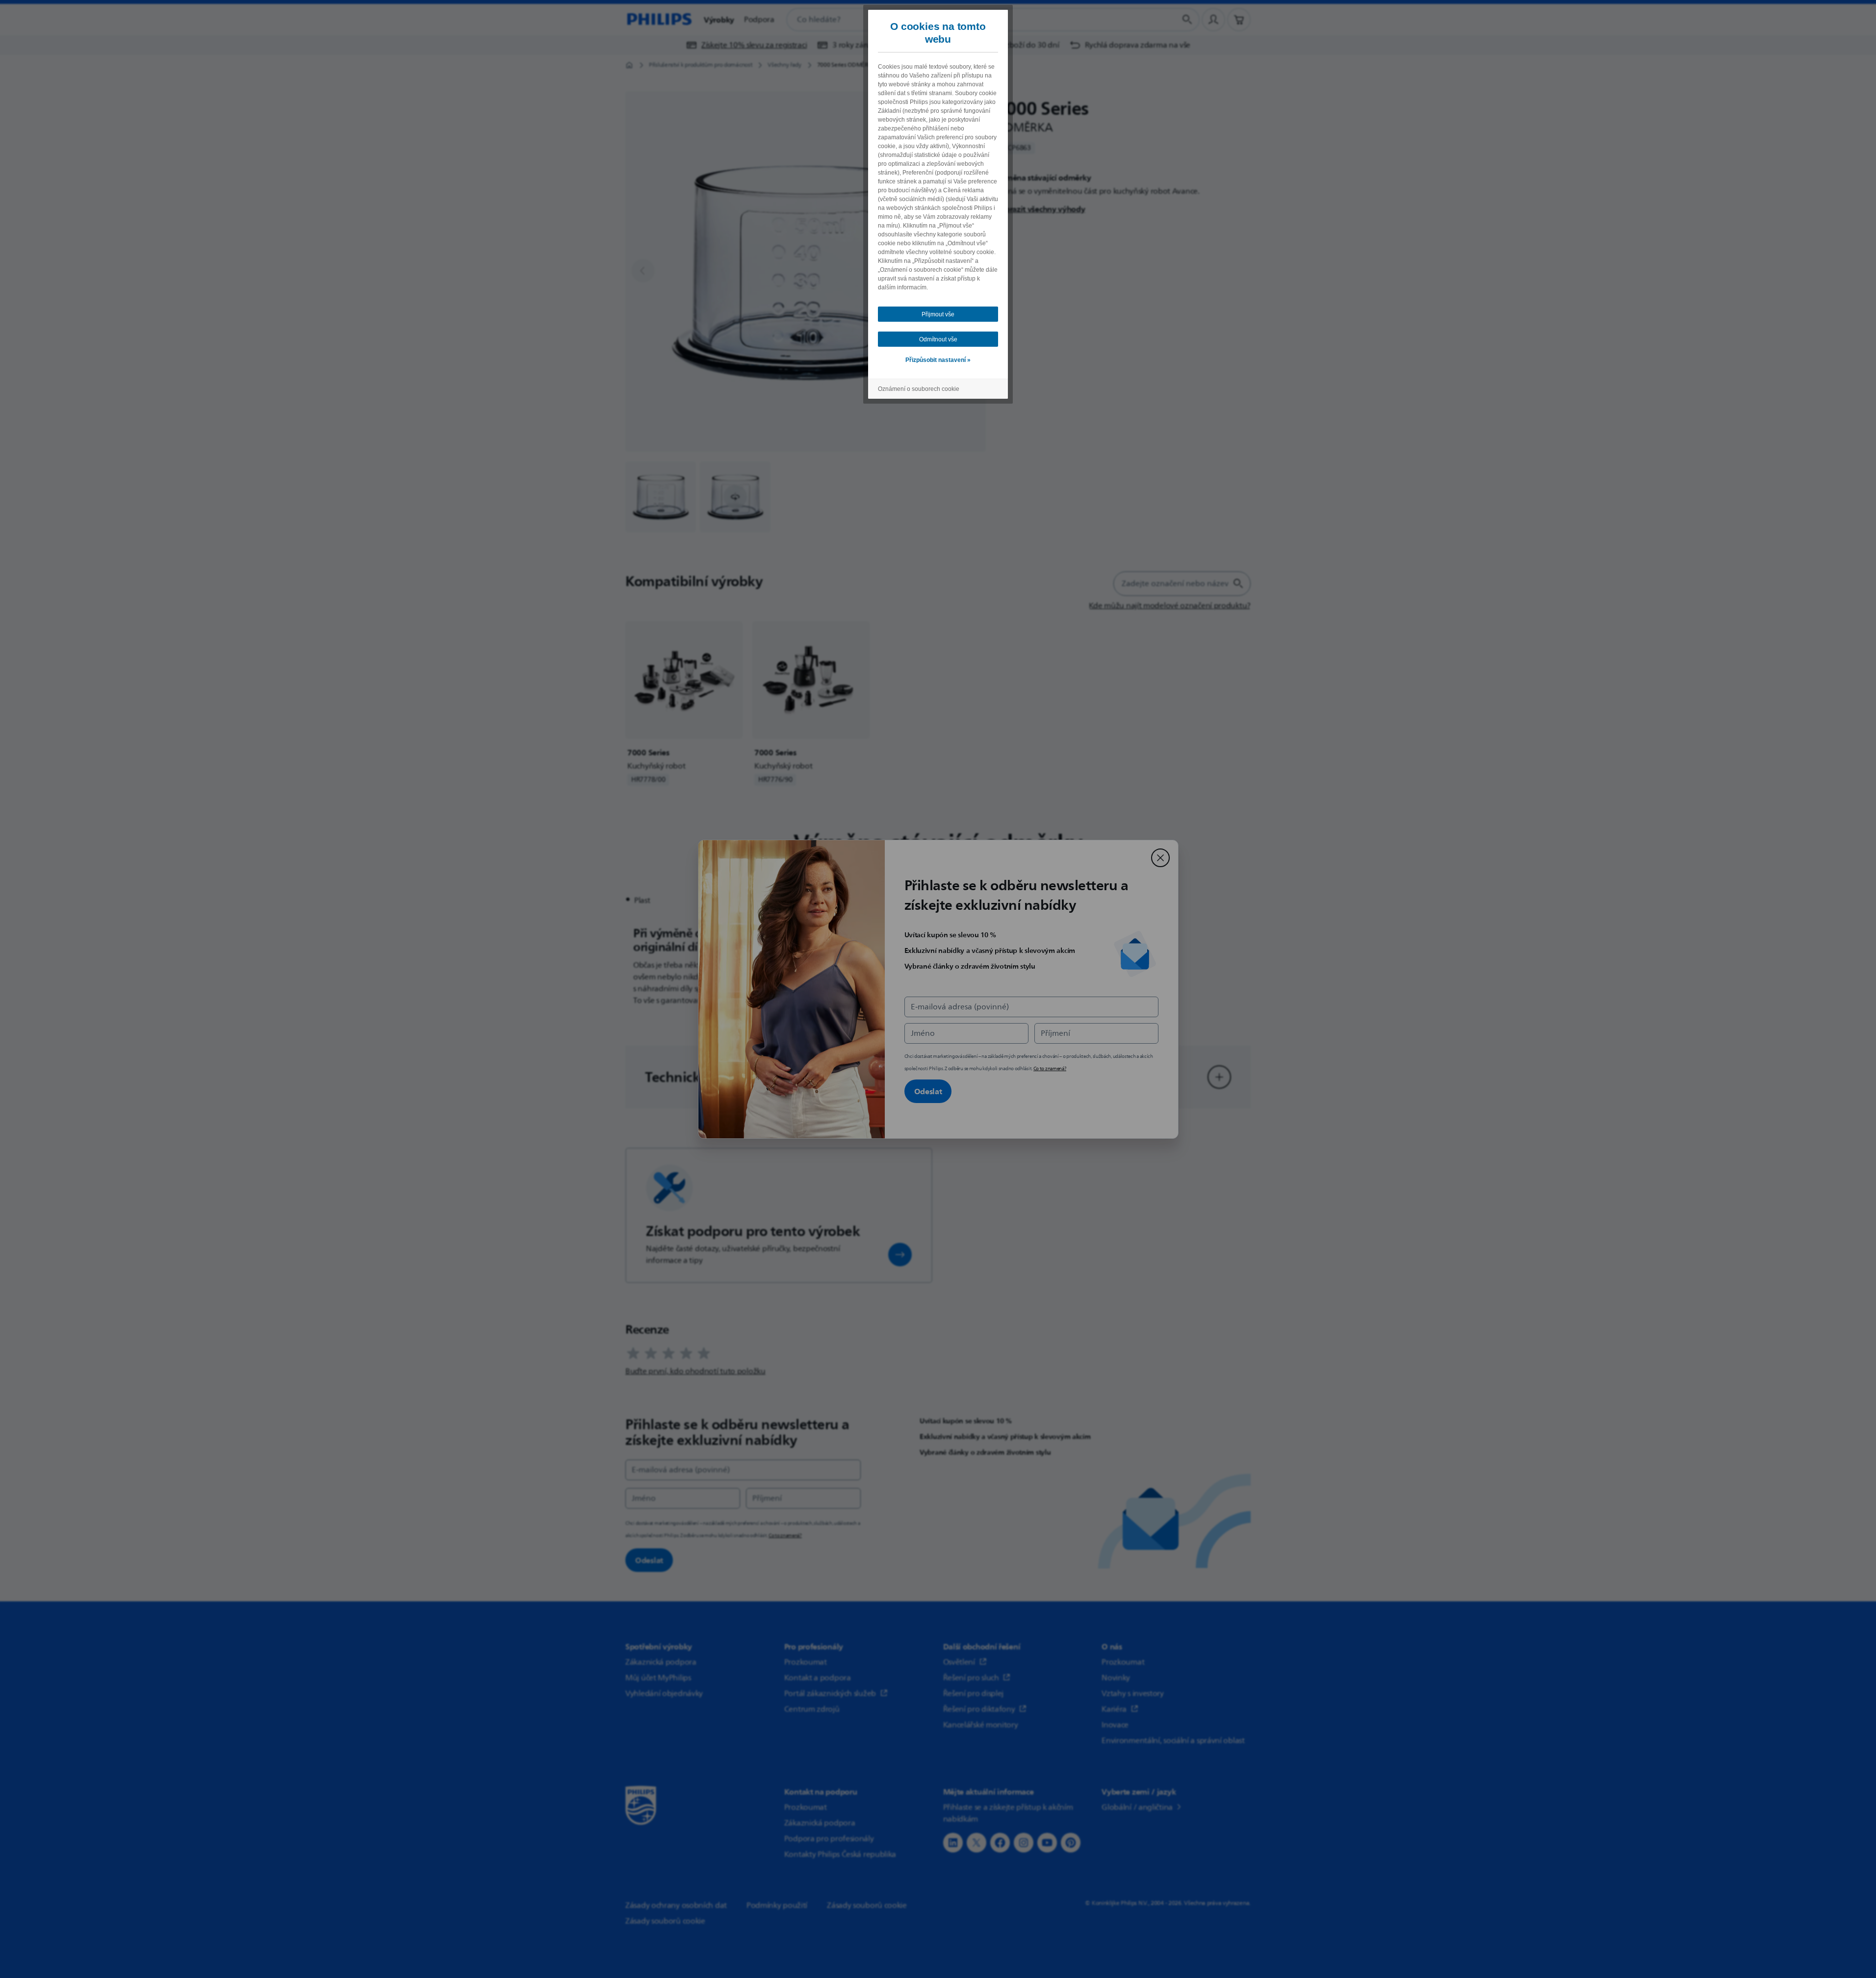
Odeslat (928, 1091)
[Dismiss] (1160, 858)
